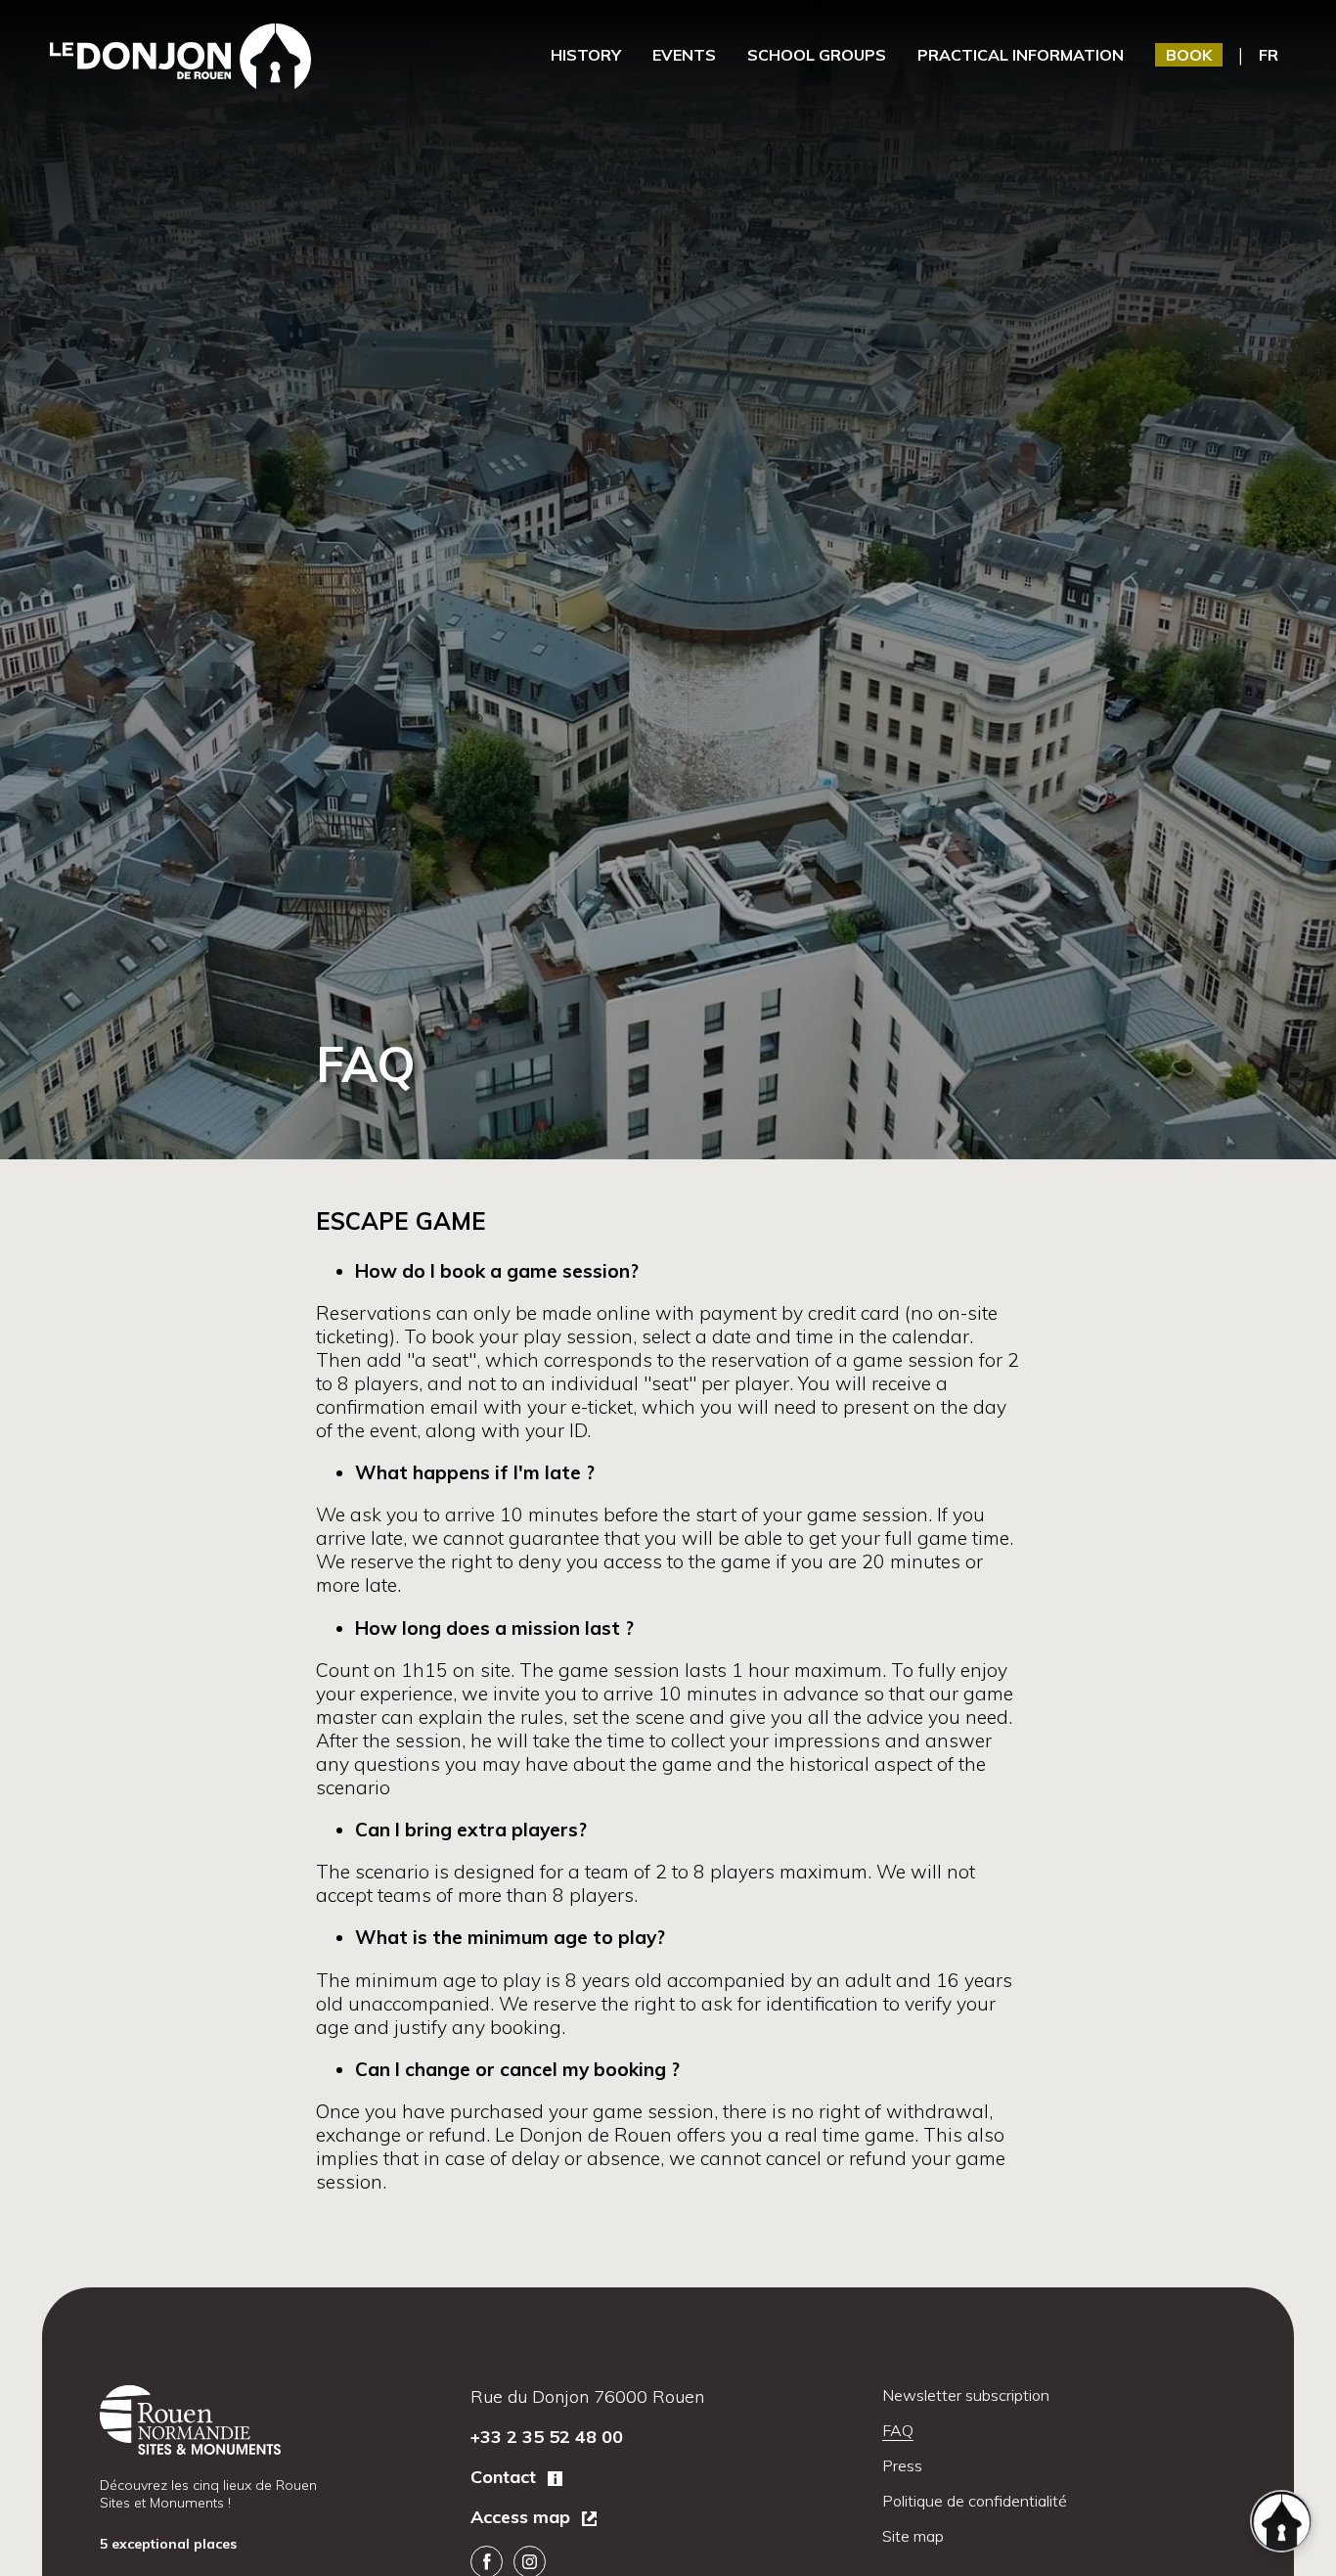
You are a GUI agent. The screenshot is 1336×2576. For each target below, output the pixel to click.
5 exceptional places (170, 2544)
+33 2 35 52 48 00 (547, 2437)
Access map (523, 2517)
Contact (506, 2477)
